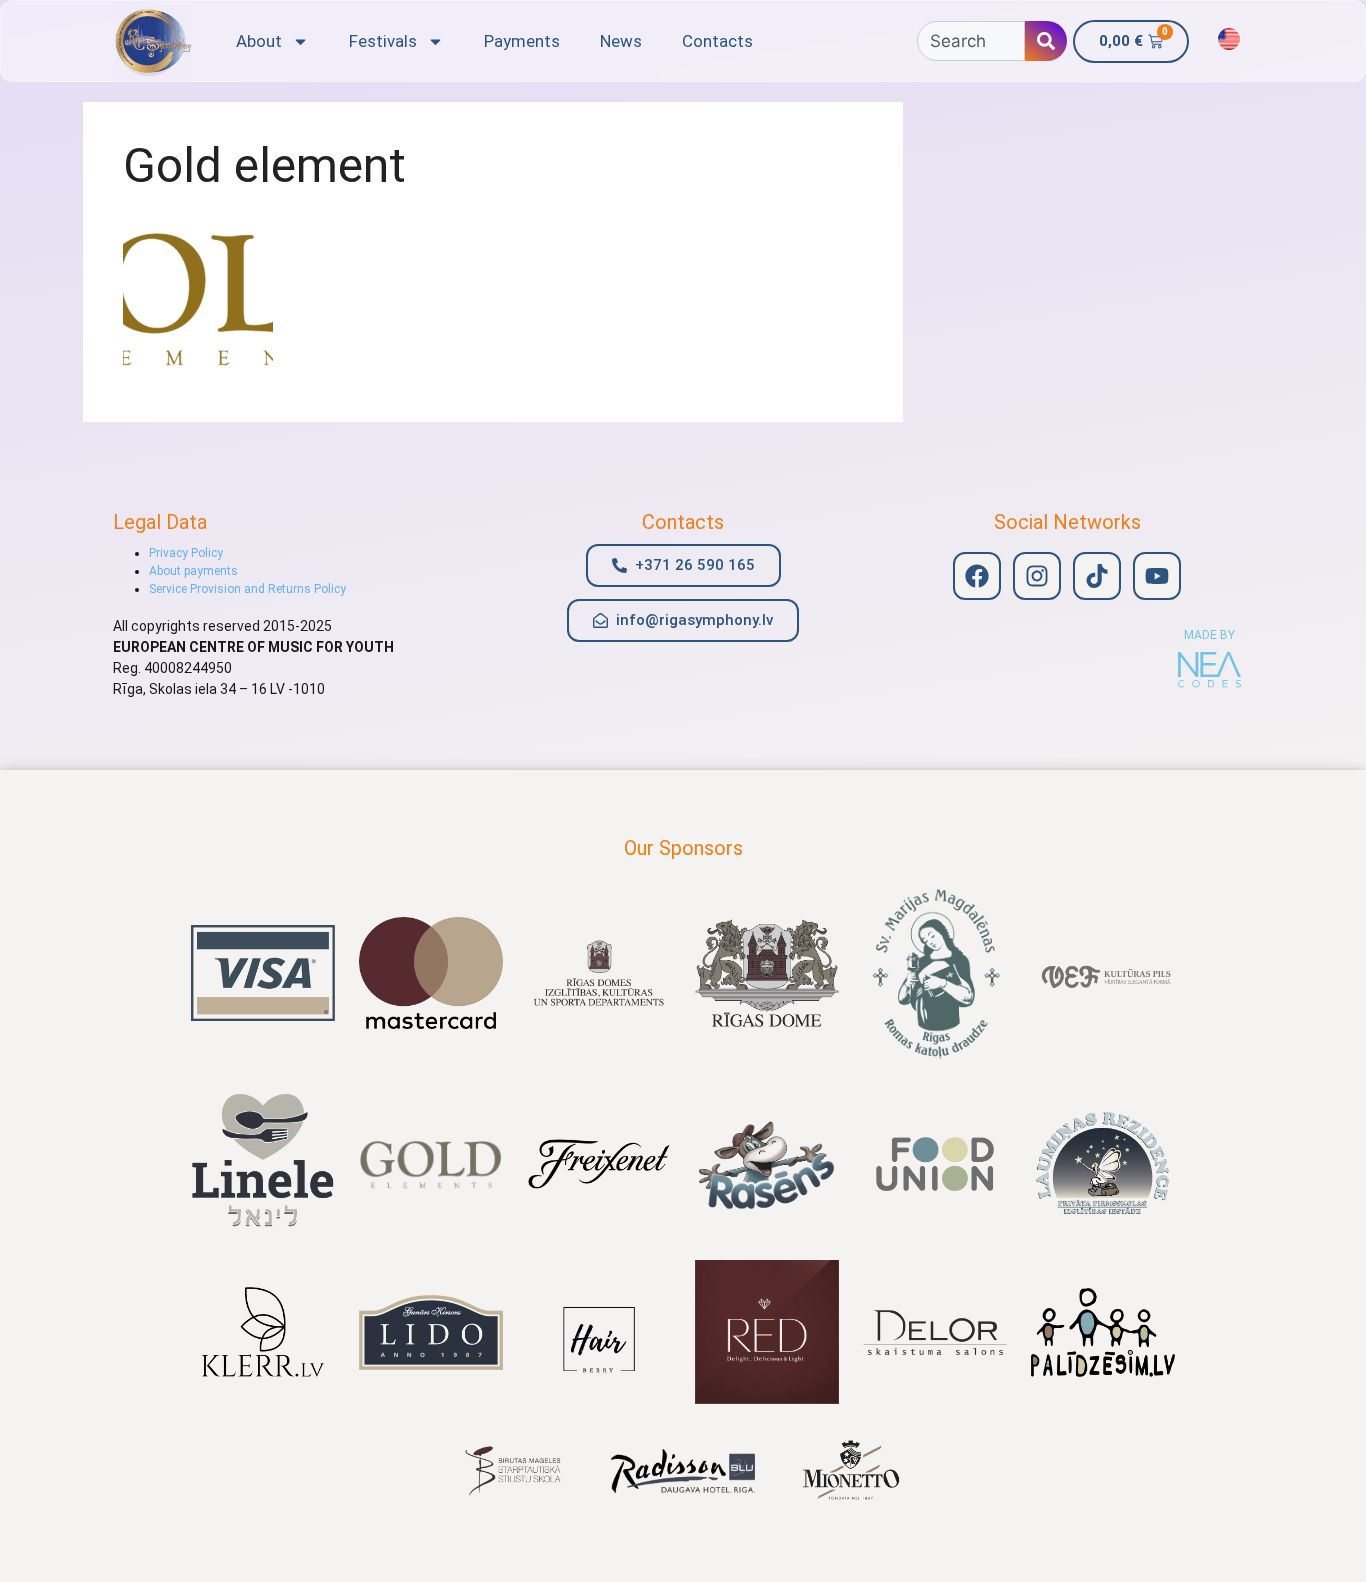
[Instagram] (1037, 576)
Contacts (717, 41)
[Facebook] (977, 576)
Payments (522, 41)
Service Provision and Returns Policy (247, 589)
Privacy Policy (186, 553)
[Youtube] (1157, 576)
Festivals (383, 41)
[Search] (1046, 41)
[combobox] (971, 41)
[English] (1229, 39)
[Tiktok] (1097, 576)
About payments (193, 571)
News (621, 41)
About (259, 41)
